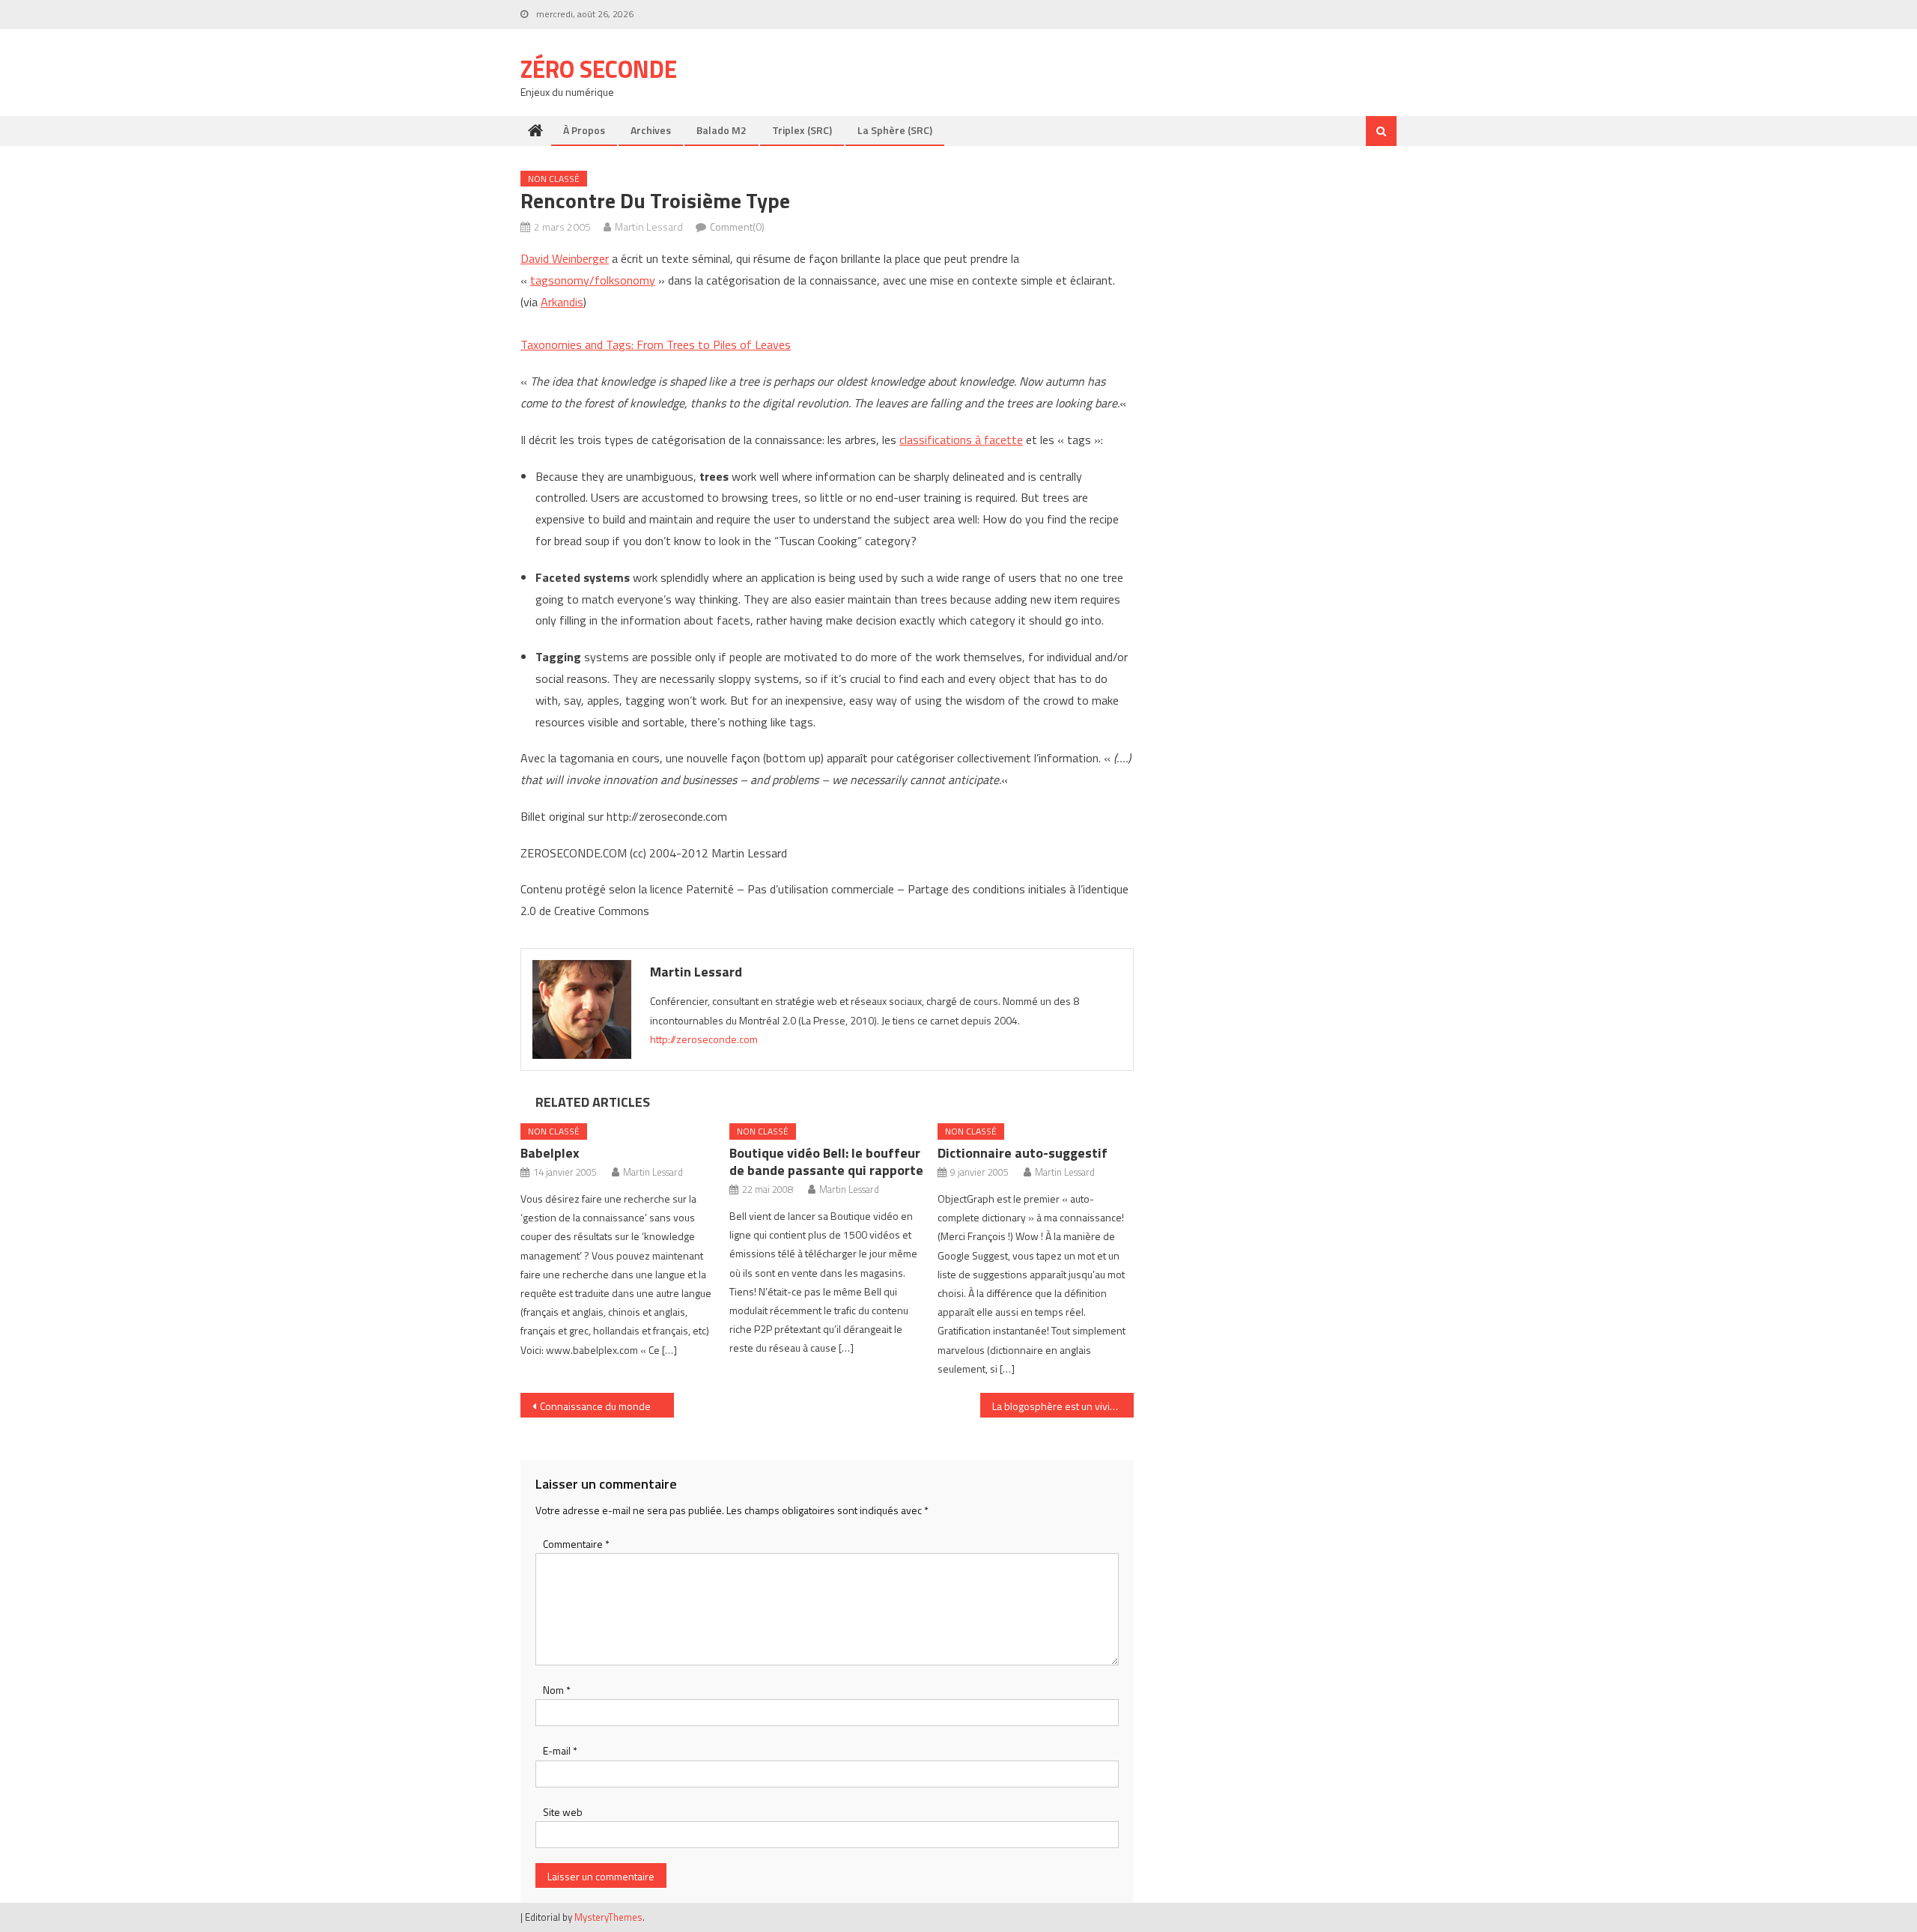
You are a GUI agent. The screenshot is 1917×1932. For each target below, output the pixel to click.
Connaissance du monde (595, 1406)
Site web (563, 1812)
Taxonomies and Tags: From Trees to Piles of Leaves (656, 344)
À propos (584, 130)
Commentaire (576, 1544)
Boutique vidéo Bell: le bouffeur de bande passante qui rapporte (826, 1161)
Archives (651, 130)
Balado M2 (721, 130)
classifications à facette (961, 440)
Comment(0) (737, 227)
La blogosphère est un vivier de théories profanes (1063, 1406)
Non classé (554, 179)
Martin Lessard (649, 227)
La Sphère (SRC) (895, 130)
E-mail (560, 1750)
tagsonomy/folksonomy (593, 280)
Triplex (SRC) (802, 130)
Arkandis (562, 302)
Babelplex (550, 1153)
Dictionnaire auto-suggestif (1023, 1153)
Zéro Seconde (599, 69)
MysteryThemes (608, 1917)
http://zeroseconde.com (704, 1039)
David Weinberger (565, 258)
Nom (557, 1690)
